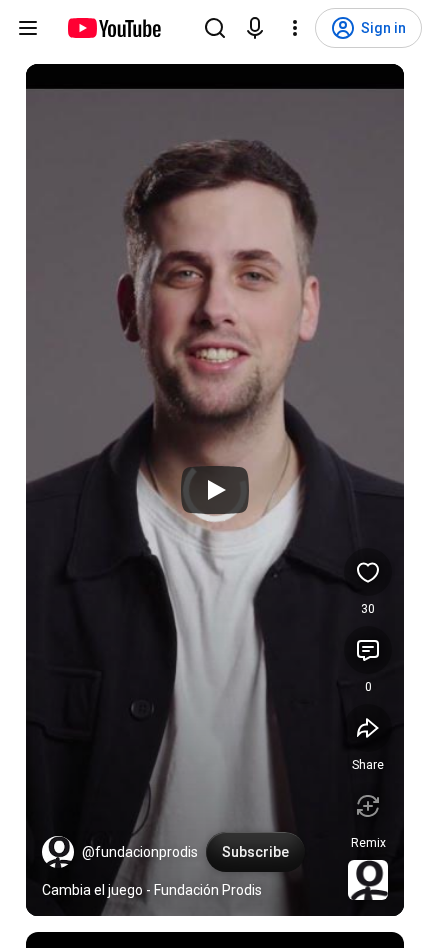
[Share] (368, 728)
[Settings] (295, 28)
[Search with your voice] (255, 28)
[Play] (215, 490)
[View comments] (368, 650)
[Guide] (28, 28)
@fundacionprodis (140, 852)
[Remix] (368, 806)
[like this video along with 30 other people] (368, 572)
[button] (58, 852)
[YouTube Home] (113, 28)
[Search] (215, 28)
